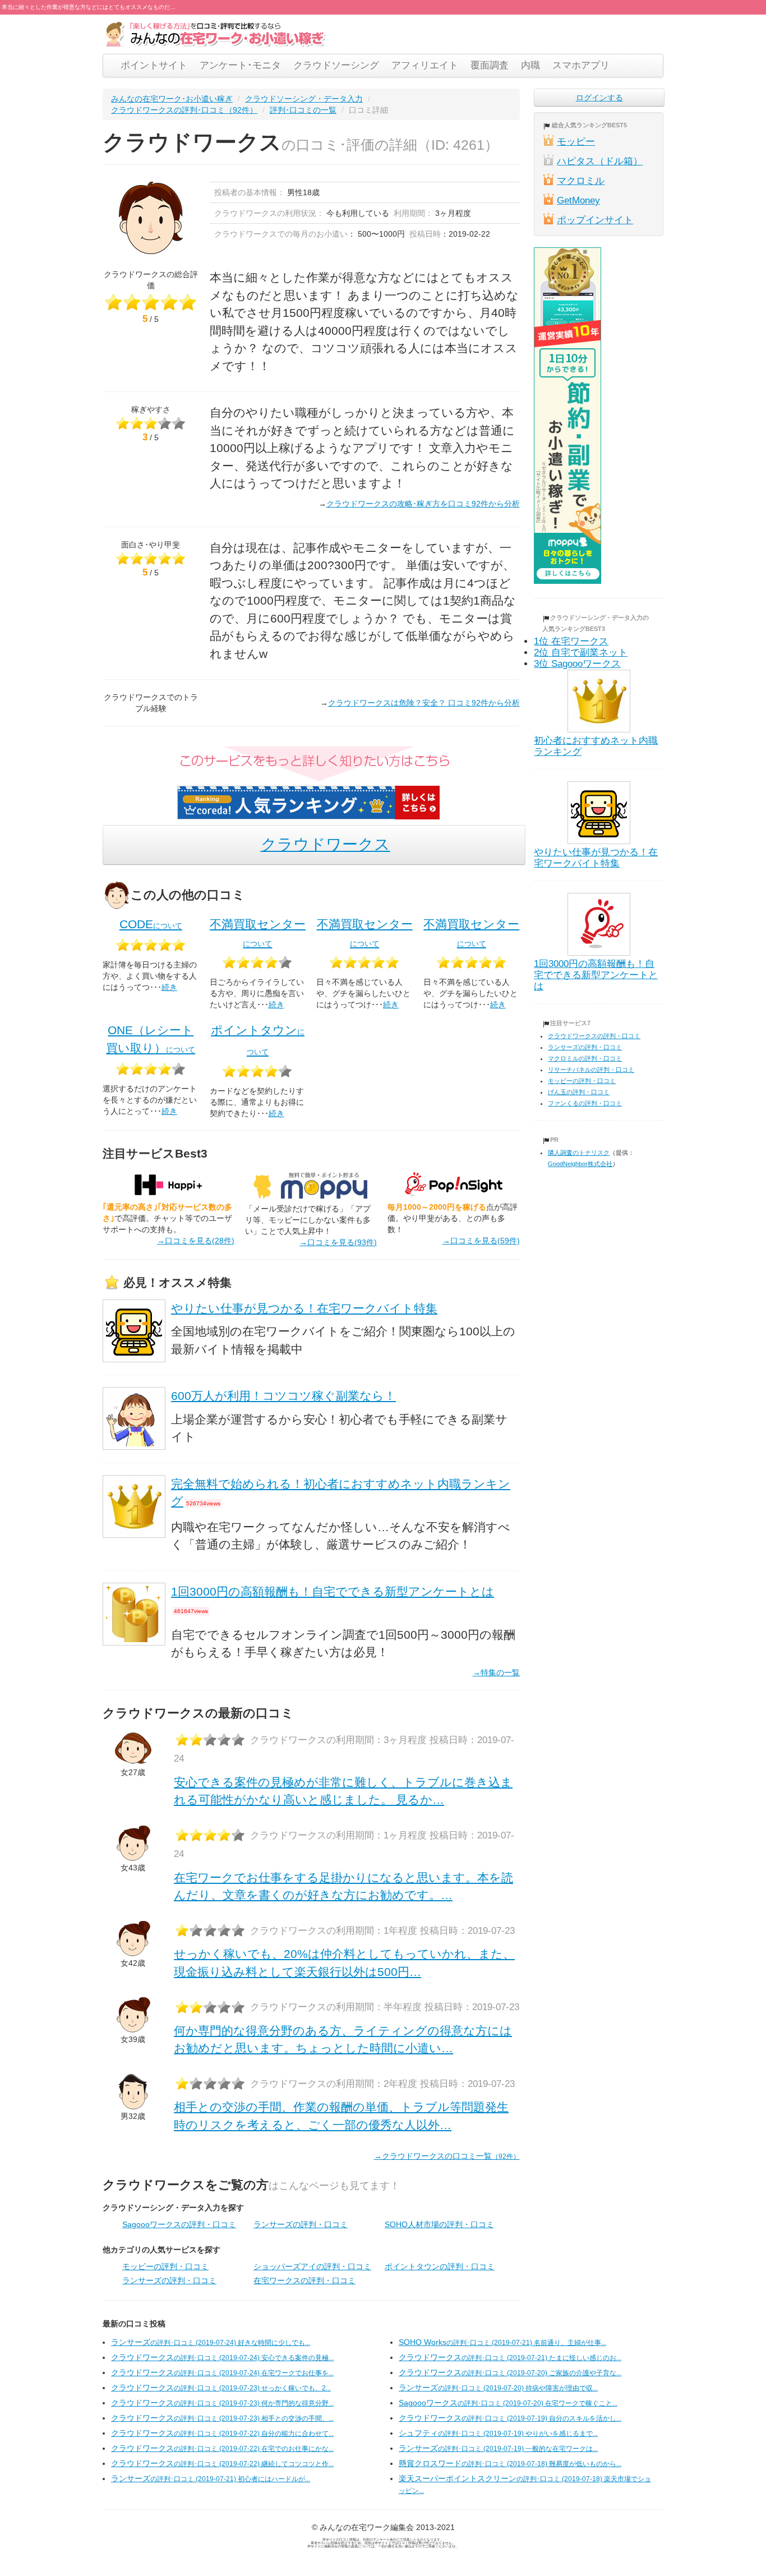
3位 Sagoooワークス (577, 664)
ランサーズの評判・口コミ (301, 2224)
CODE (151, 924)
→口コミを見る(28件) (196, 1241)
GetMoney (578, 201)
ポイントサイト (154, 65)
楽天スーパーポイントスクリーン (525, 2484)
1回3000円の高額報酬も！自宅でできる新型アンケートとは (333, 1591)
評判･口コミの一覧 (303, 110)
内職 (530, 65)
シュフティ (498, 2433)
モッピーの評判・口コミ (165, 2266)
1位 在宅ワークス (571, 641)
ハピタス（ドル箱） (600, 161)
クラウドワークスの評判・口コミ (594, 1036)
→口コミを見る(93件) (338, 1242)
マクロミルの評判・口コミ (585, 1058)
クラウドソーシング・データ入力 (304, 99)
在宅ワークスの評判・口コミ (304, 2280)
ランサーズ (211, 2342)
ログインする (599, 98)
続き (169, 987)
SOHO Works (502, 2342)
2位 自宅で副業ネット (581, 653)
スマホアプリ (581, 65)
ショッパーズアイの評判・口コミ (312, 2266)
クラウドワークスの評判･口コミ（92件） (184, 110)
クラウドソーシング (336, 65)
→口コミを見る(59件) (481, 1241)
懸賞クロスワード (510, 2463)
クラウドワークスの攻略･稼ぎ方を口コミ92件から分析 (423, 504)
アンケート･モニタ (240, 65)
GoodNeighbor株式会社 (580, 1164)
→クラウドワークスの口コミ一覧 (447, 2156)
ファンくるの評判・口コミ (585, 1103)
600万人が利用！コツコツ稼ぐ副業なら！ (283, 1396)
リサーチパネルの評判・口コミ (591, 1070)
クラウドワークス (326, 844)
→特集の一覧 (496, 1672)
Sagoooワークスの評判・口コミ (179, 2224)
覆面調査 (490, 65)
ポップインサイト (595, 220)
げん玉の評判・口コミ (579, 1092)
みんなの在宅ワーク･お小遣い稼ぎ (172, 99)
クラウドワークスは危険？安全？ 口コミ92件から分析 (424, 703)
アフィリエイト (425, 65)
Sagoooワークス (508, 2403)
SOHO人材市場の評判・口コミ (439, 2224)
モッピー (576, 142)
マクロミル (581, 181)
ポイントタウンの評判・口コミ (440, 2266)
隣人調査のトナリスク (579, 1153)
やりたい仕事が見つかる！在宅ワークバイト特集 (304, 1308)
